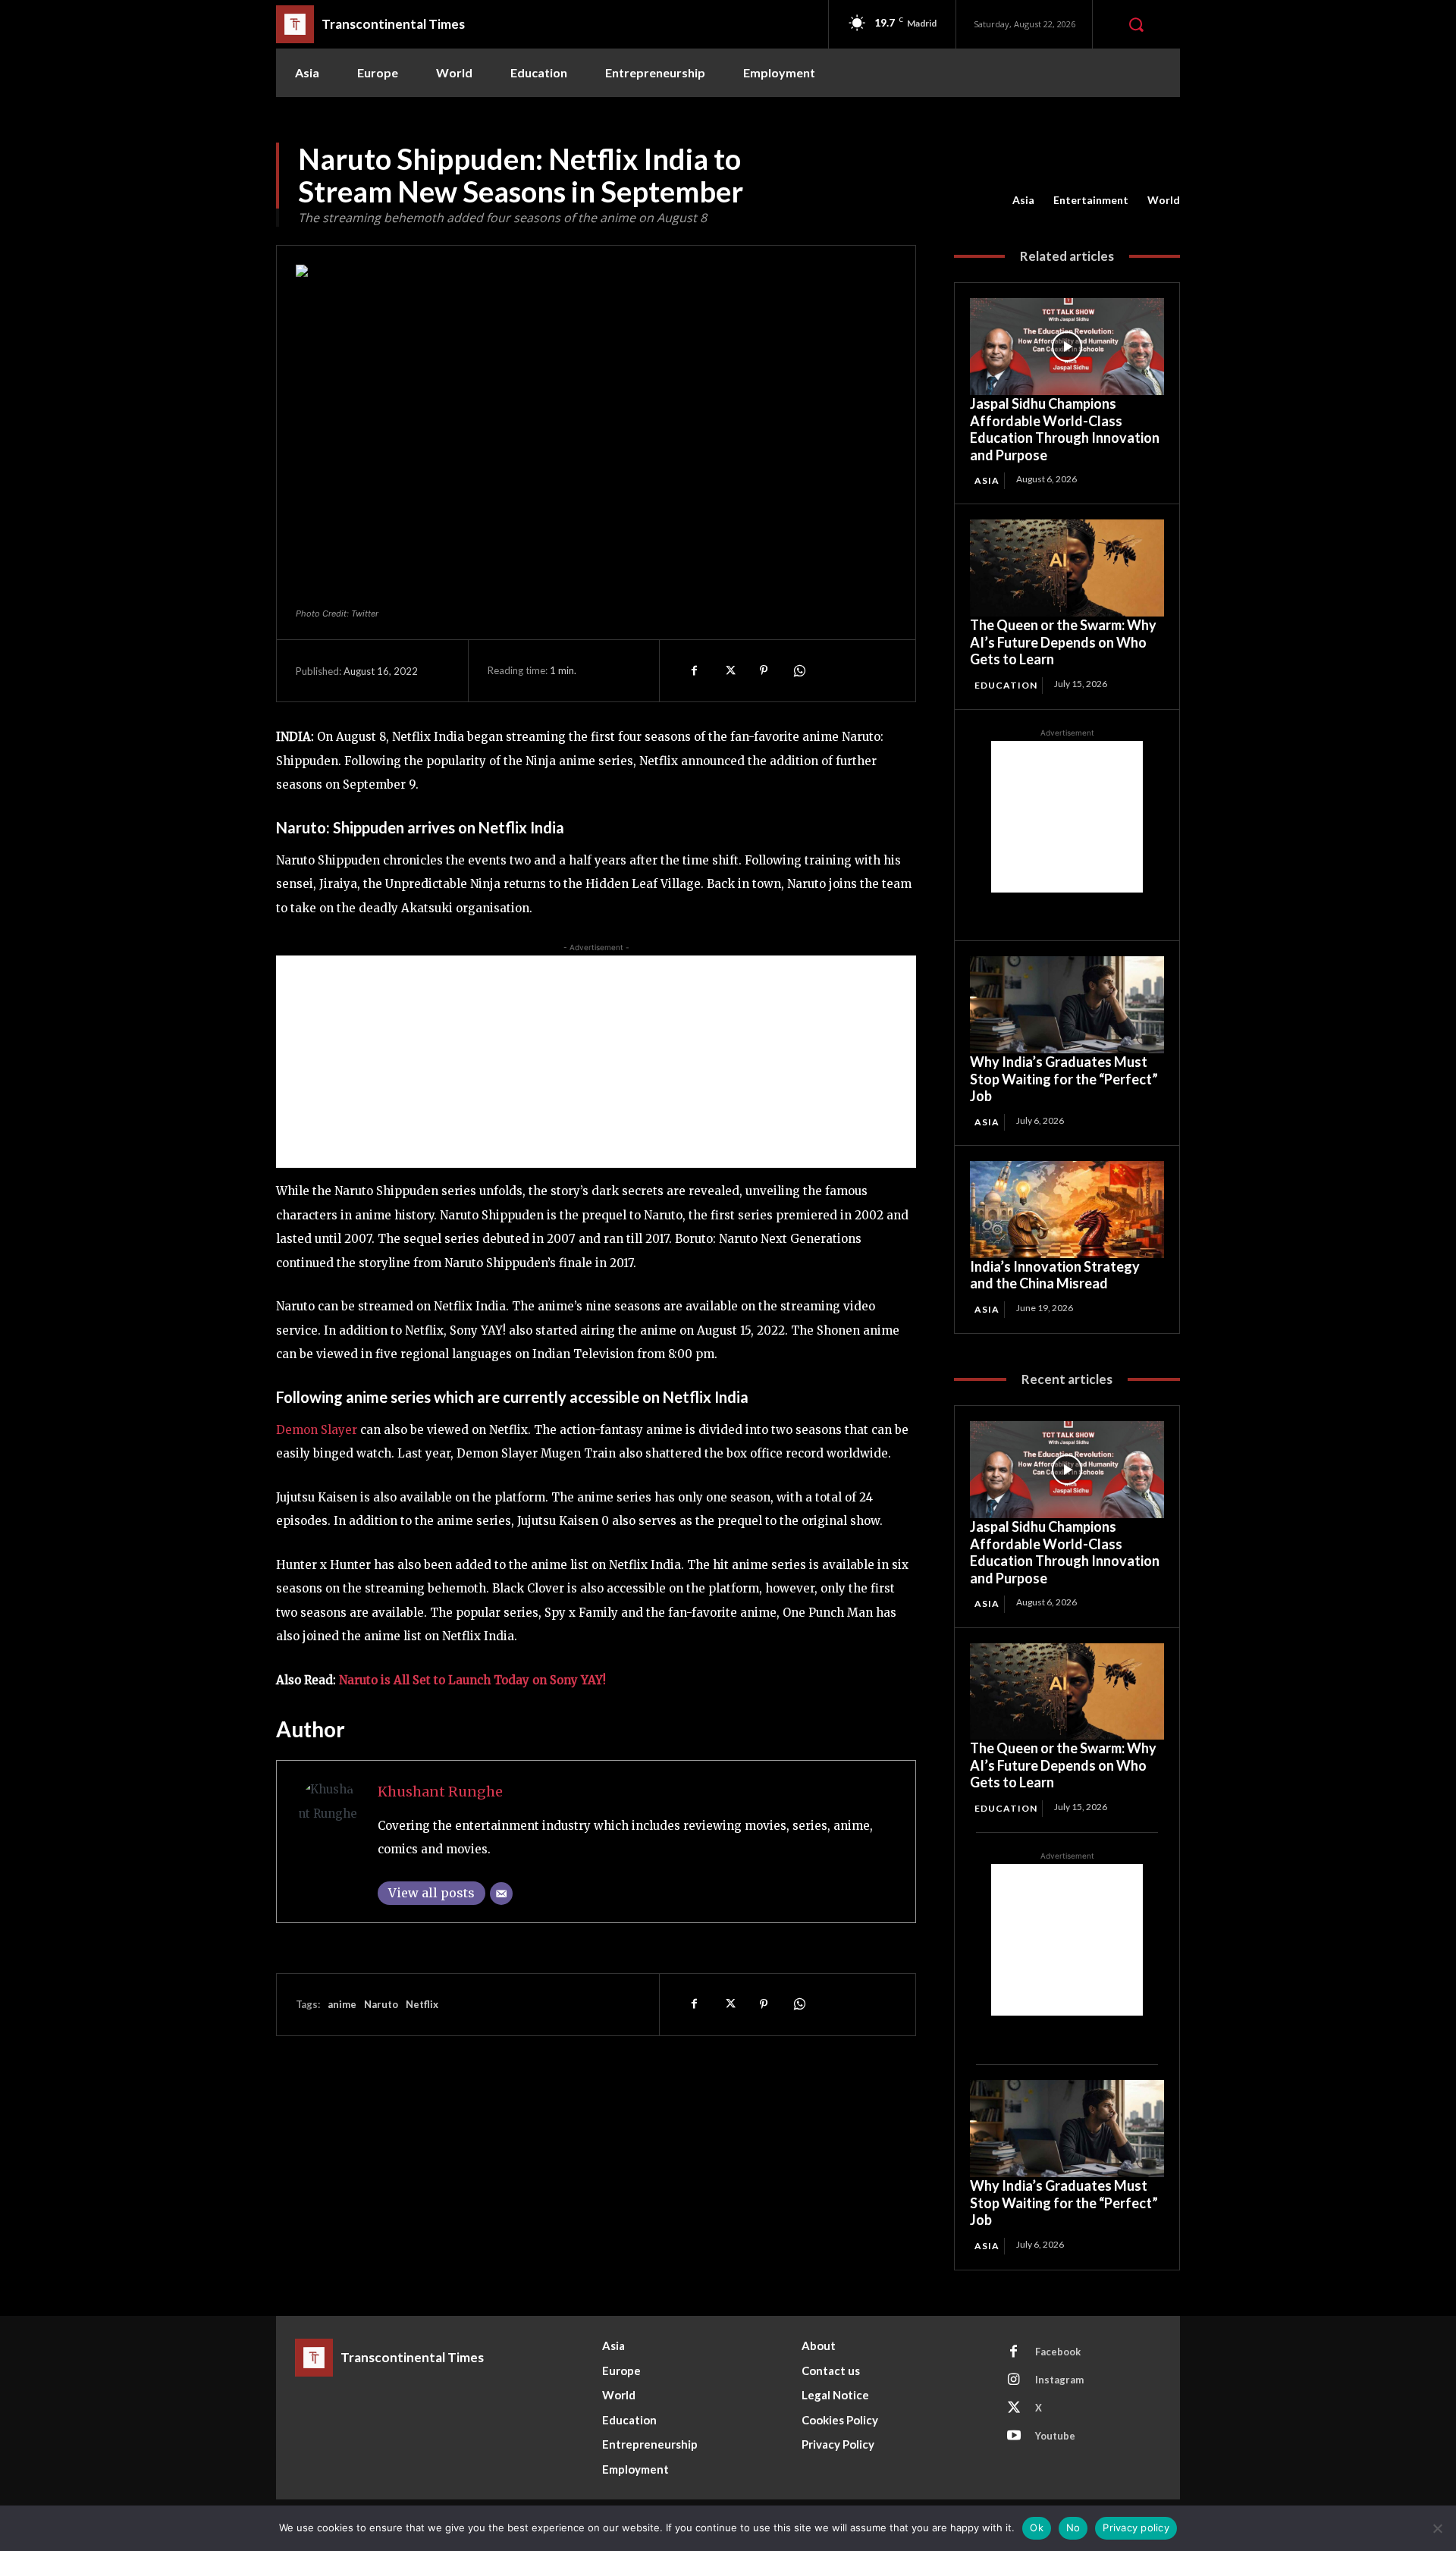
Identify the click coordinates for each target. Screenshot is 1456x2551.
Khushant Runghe (440, 1792)
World (1164, 200)
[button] (1136, 24)
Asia (1023, 200)
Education (1006, 685)
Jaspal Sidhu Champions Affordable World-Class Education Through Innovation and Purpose (1065, 429)
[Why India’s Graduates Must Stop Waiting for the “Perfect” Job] (1067, 1005)
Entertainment (1091, 200)
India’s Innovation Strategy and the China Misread (1055, 1275)
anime (342, 2004)
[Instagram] (1014, 2380)
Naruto (381, 2004)
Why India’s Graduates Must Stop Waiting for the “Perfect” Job (1064, 1079)
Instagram (1059, 2380)
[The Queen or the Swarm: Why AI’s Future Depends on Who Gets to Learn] (1067, 568)
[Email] (501, 1894)
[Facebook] (694, 670)
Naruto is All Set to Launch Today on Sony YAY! (472, 1680)
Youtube (1055, 2436)
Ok (1037, 2527)
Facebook (1058, 2352)
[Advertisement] (596, 1062)
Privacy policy (1136, 2527)
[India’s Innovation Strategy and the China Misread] (1067, 1210)
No (1073, 2527)
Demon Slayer (318, 1430)
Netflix (422, 2004)
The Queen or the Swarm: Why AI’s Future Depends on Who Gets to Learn (1063, 642)
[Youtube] (1014, 2436)
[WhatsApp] (799, 670)
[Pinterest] (764, 670)
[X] (729, 670)
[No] (1437, 2528)
